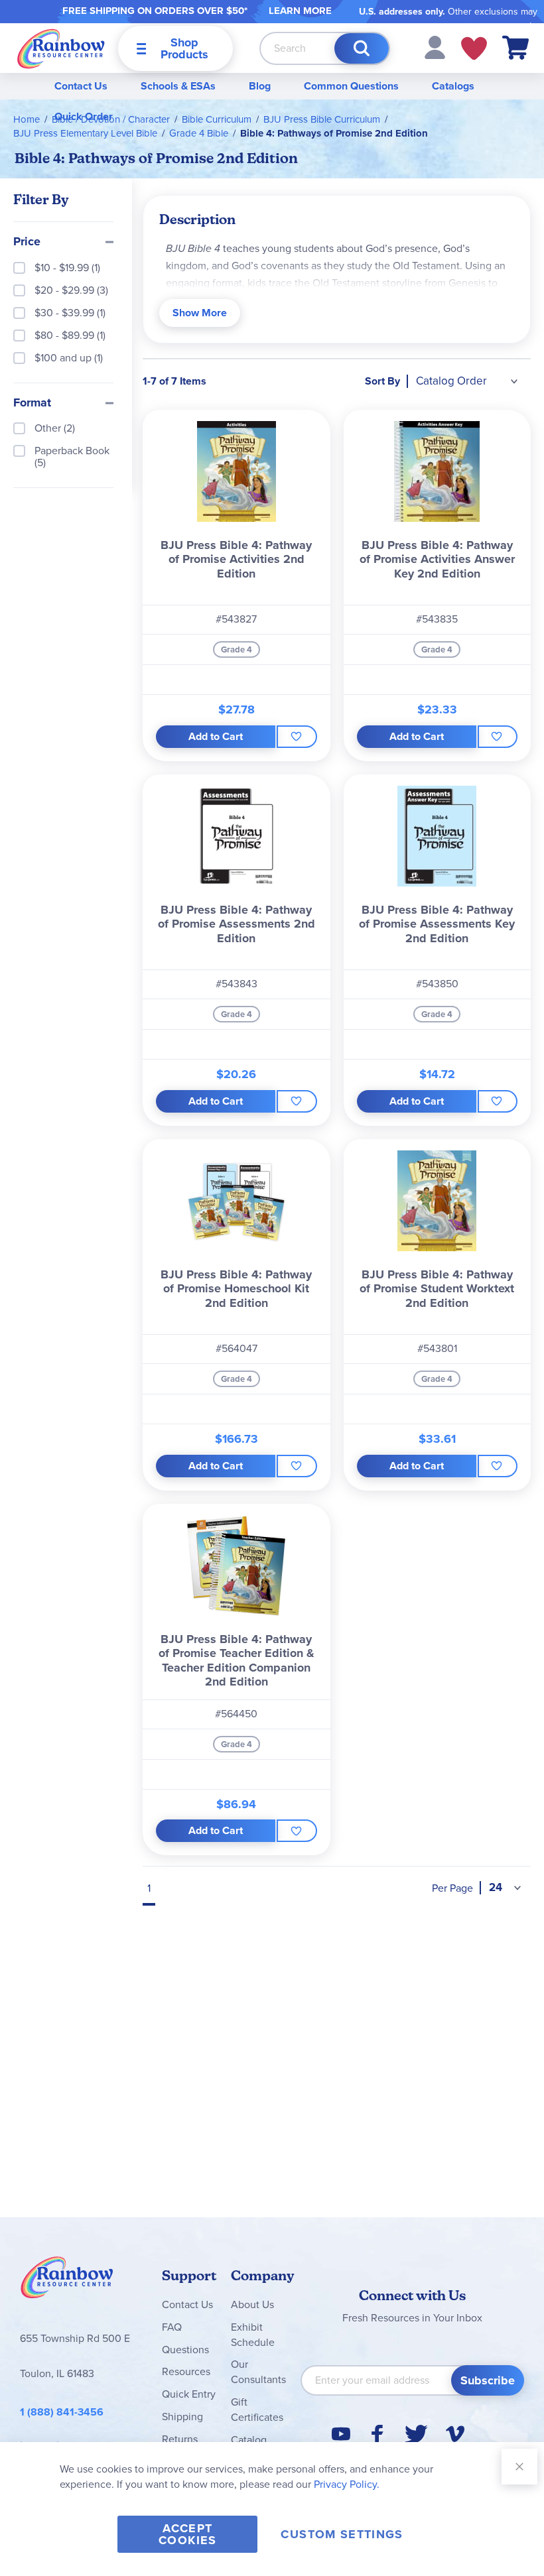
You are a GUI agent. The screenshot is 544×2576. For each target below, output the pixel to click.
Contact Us (81, 86)
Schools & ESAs (178, 86)
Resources (186, 2371)
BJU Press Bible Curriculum (322, 119)
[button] (435, 47)
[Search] (362, 48)
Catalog (249, 2440)
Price (27, 242)
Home (27, 119)
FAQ (172, 2327)
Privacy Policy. (347, 2484)
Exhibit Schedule (253, 2335)
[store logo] (61, 48)
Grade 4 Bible (199, 133)
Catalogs (453, 86)
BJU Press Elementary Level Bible (85, 133)
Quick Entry (189, 2394)
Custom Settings (342, 2534)
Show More (200, 313)
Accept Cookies (187, 2534)
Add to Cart (216, 736)
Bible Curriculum (217, 119)
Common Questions (351, 86)
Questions (185, 2350)
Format (32, 403)
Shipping (182, 2417)
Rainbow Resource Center (67, 2281)
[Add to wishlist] (297, 737)
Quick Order (84, 116)
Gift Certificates (257, 2410)
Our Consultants (258, 2372)
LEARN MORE (300, 11)
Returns (180, 2439)
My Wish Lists (474, 48)
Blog (260, 86)
